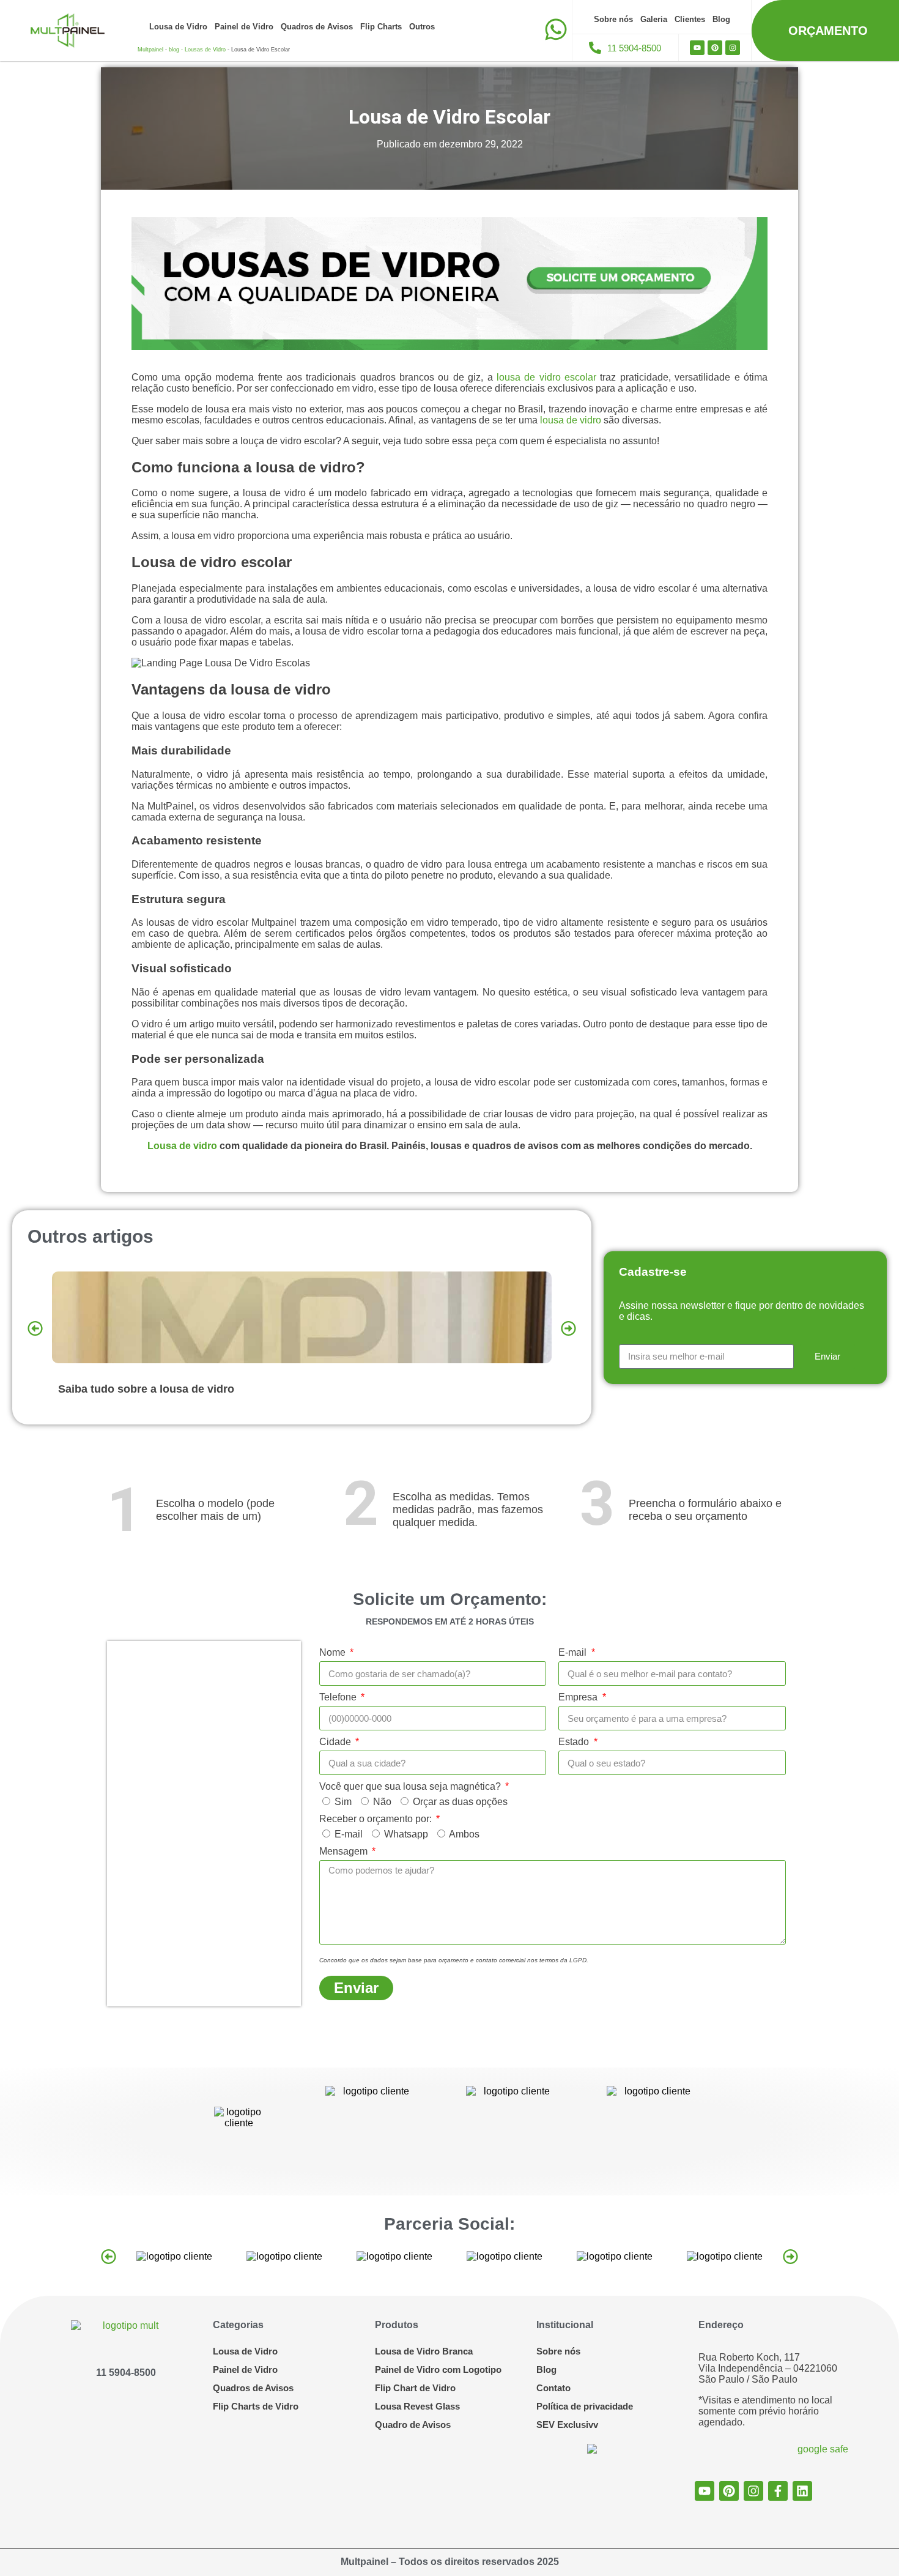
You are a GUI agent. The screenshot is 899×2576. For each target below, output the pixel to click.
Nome (334, 1652)
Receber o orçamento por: (377, 1819)
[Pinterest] (715, 48)
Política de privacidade (585, 2406)
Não (382, 1802)
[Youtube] (697, 48)
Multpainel (150, 50)
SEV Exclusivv (567, 2425)
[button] (35, 1328)
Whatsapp (406, 1834)
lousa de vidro (571, 420)
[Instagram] (733, 48)
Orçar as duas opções (460, 1802)
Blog (721, 19)
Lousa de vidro (182, 1146)
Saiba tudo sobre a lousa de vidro (146, 1389)
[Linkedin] (802, 2491)
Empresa (579, 1697)
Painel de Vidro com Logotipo (438, 2369)
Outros (422, 27)
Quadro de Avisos (413, 2425)
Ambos (464, 1834)
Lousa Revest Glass (417, 2406)
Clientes (690, 19)
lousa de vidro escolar (546, 377)
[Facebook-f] (778, 2491)
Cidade (336, 1742)
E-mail (574, 1652)
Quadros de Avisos (317, 27)
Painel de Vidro (244, 27)
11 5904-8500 (126, 2373)
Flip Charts (381, 27)
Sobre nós (613, 19)
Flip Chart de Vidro (415, 2388)
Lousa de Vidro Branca (424, 2351)
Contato (553, 2388)
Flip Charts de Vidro (256, 2406)
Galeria (654, 19)
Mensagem (345, 1851)
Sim (343, 1802)
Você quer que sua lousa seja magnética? (411, 1786)
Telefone (339, 1697)
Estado (575, 1742)
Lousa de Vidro (178, 27)
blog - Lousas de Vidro (197, 50)
